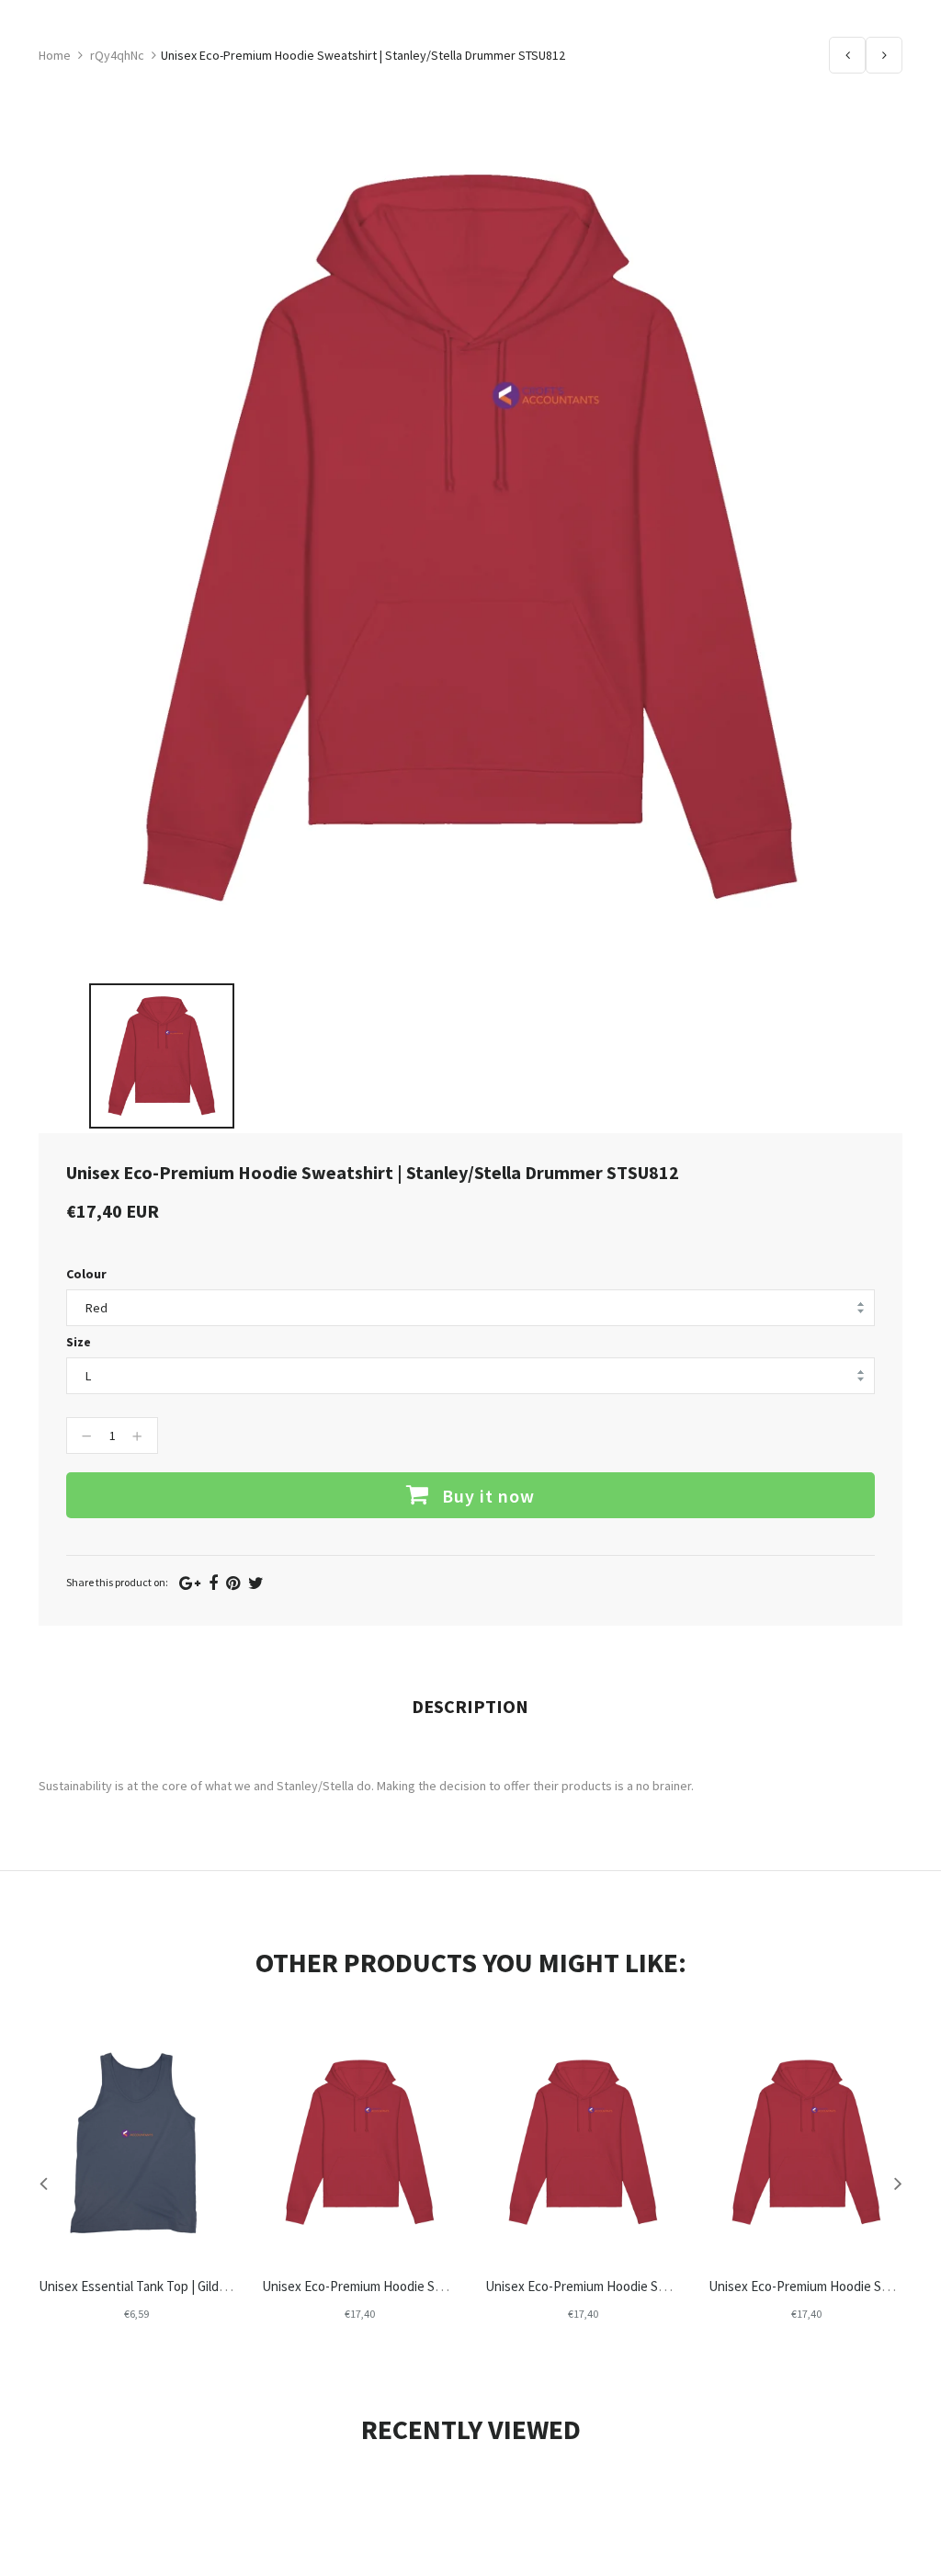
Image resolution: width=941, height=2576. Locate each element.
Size (79, 1342)
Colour (86, 1274)
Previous (847, 55)
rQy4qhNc (117, 55)
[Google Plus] (190, 1583)
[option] (162, 1056)
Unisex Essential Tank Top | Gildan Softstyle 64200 (180, 2286)
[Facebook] (213, 1583)
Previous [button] (43, 2183)
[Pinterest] (233, 1583)
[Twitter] (256, 1583)
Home (55, 55)
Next (884, 55)
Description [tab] (470, 1706)
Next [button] (898, 2183)
